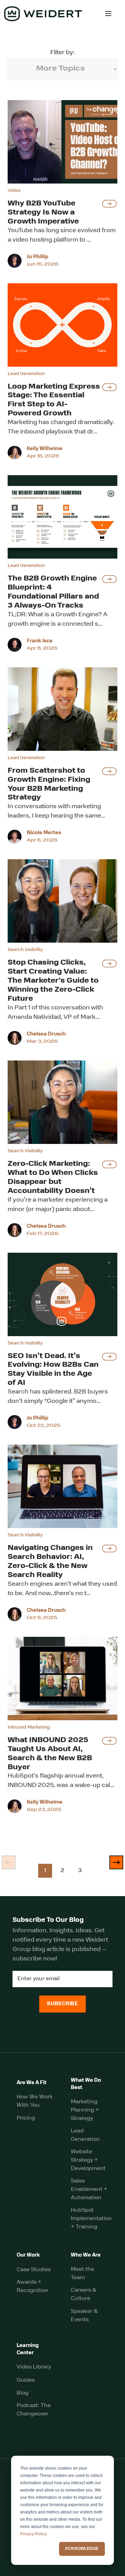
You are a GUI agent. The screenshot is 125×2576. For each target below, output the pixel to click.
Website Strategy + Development (88, 2160)
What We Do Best (86, 2084)
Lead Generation (85, 2135)
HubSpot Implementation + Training (91, 2219)
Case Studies (34, 2270)
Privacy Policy (33, 2534)
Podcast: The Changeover (34, 2410)
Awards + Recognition (32, 2286)
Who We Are (86, 2255)
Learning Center (28, 2349)
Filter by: (62, 53)
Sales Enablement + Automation (89, 2189)
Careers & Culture (84, 2294)
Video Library (34, 2367)
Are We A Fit (32, 2083)
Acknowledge (82, 2549)
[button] (108, 14)
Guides (26, 2380)
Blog (23, 2393)
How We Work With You (35, 2101)
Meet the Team (82, 2274)
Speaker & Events (84, 2316)
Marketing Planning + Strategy (85, 2110)
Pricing (26, 2118)
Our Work (28, 2255)
